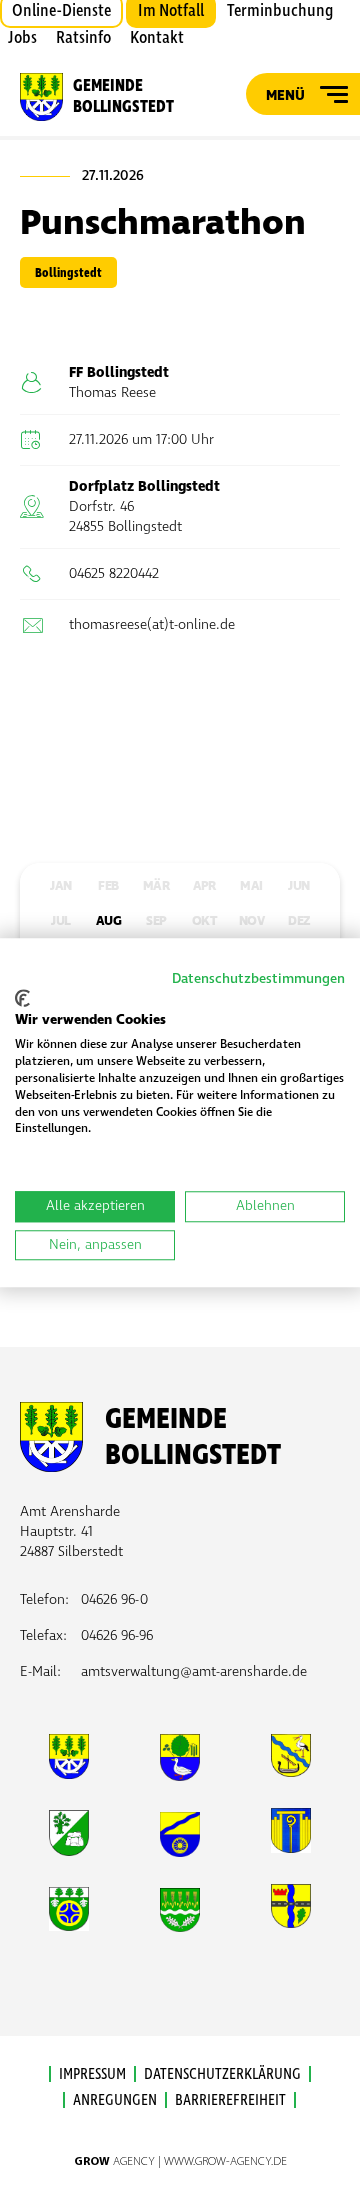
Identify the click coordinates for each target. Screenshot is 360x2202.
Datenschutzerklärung (222, 2074)
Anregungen (115, 2100)
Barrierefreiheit (230, 2100)
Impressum (92, 2074)
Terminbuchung (280, 11)
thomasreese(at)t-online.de (152, 624)
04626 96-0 (114, 1599)
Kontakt (157, 38)
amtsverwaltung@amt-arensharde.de (194, 1671)
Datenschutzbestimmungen (258, 978)
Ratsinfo (83, 38)
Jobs (22, 38)
